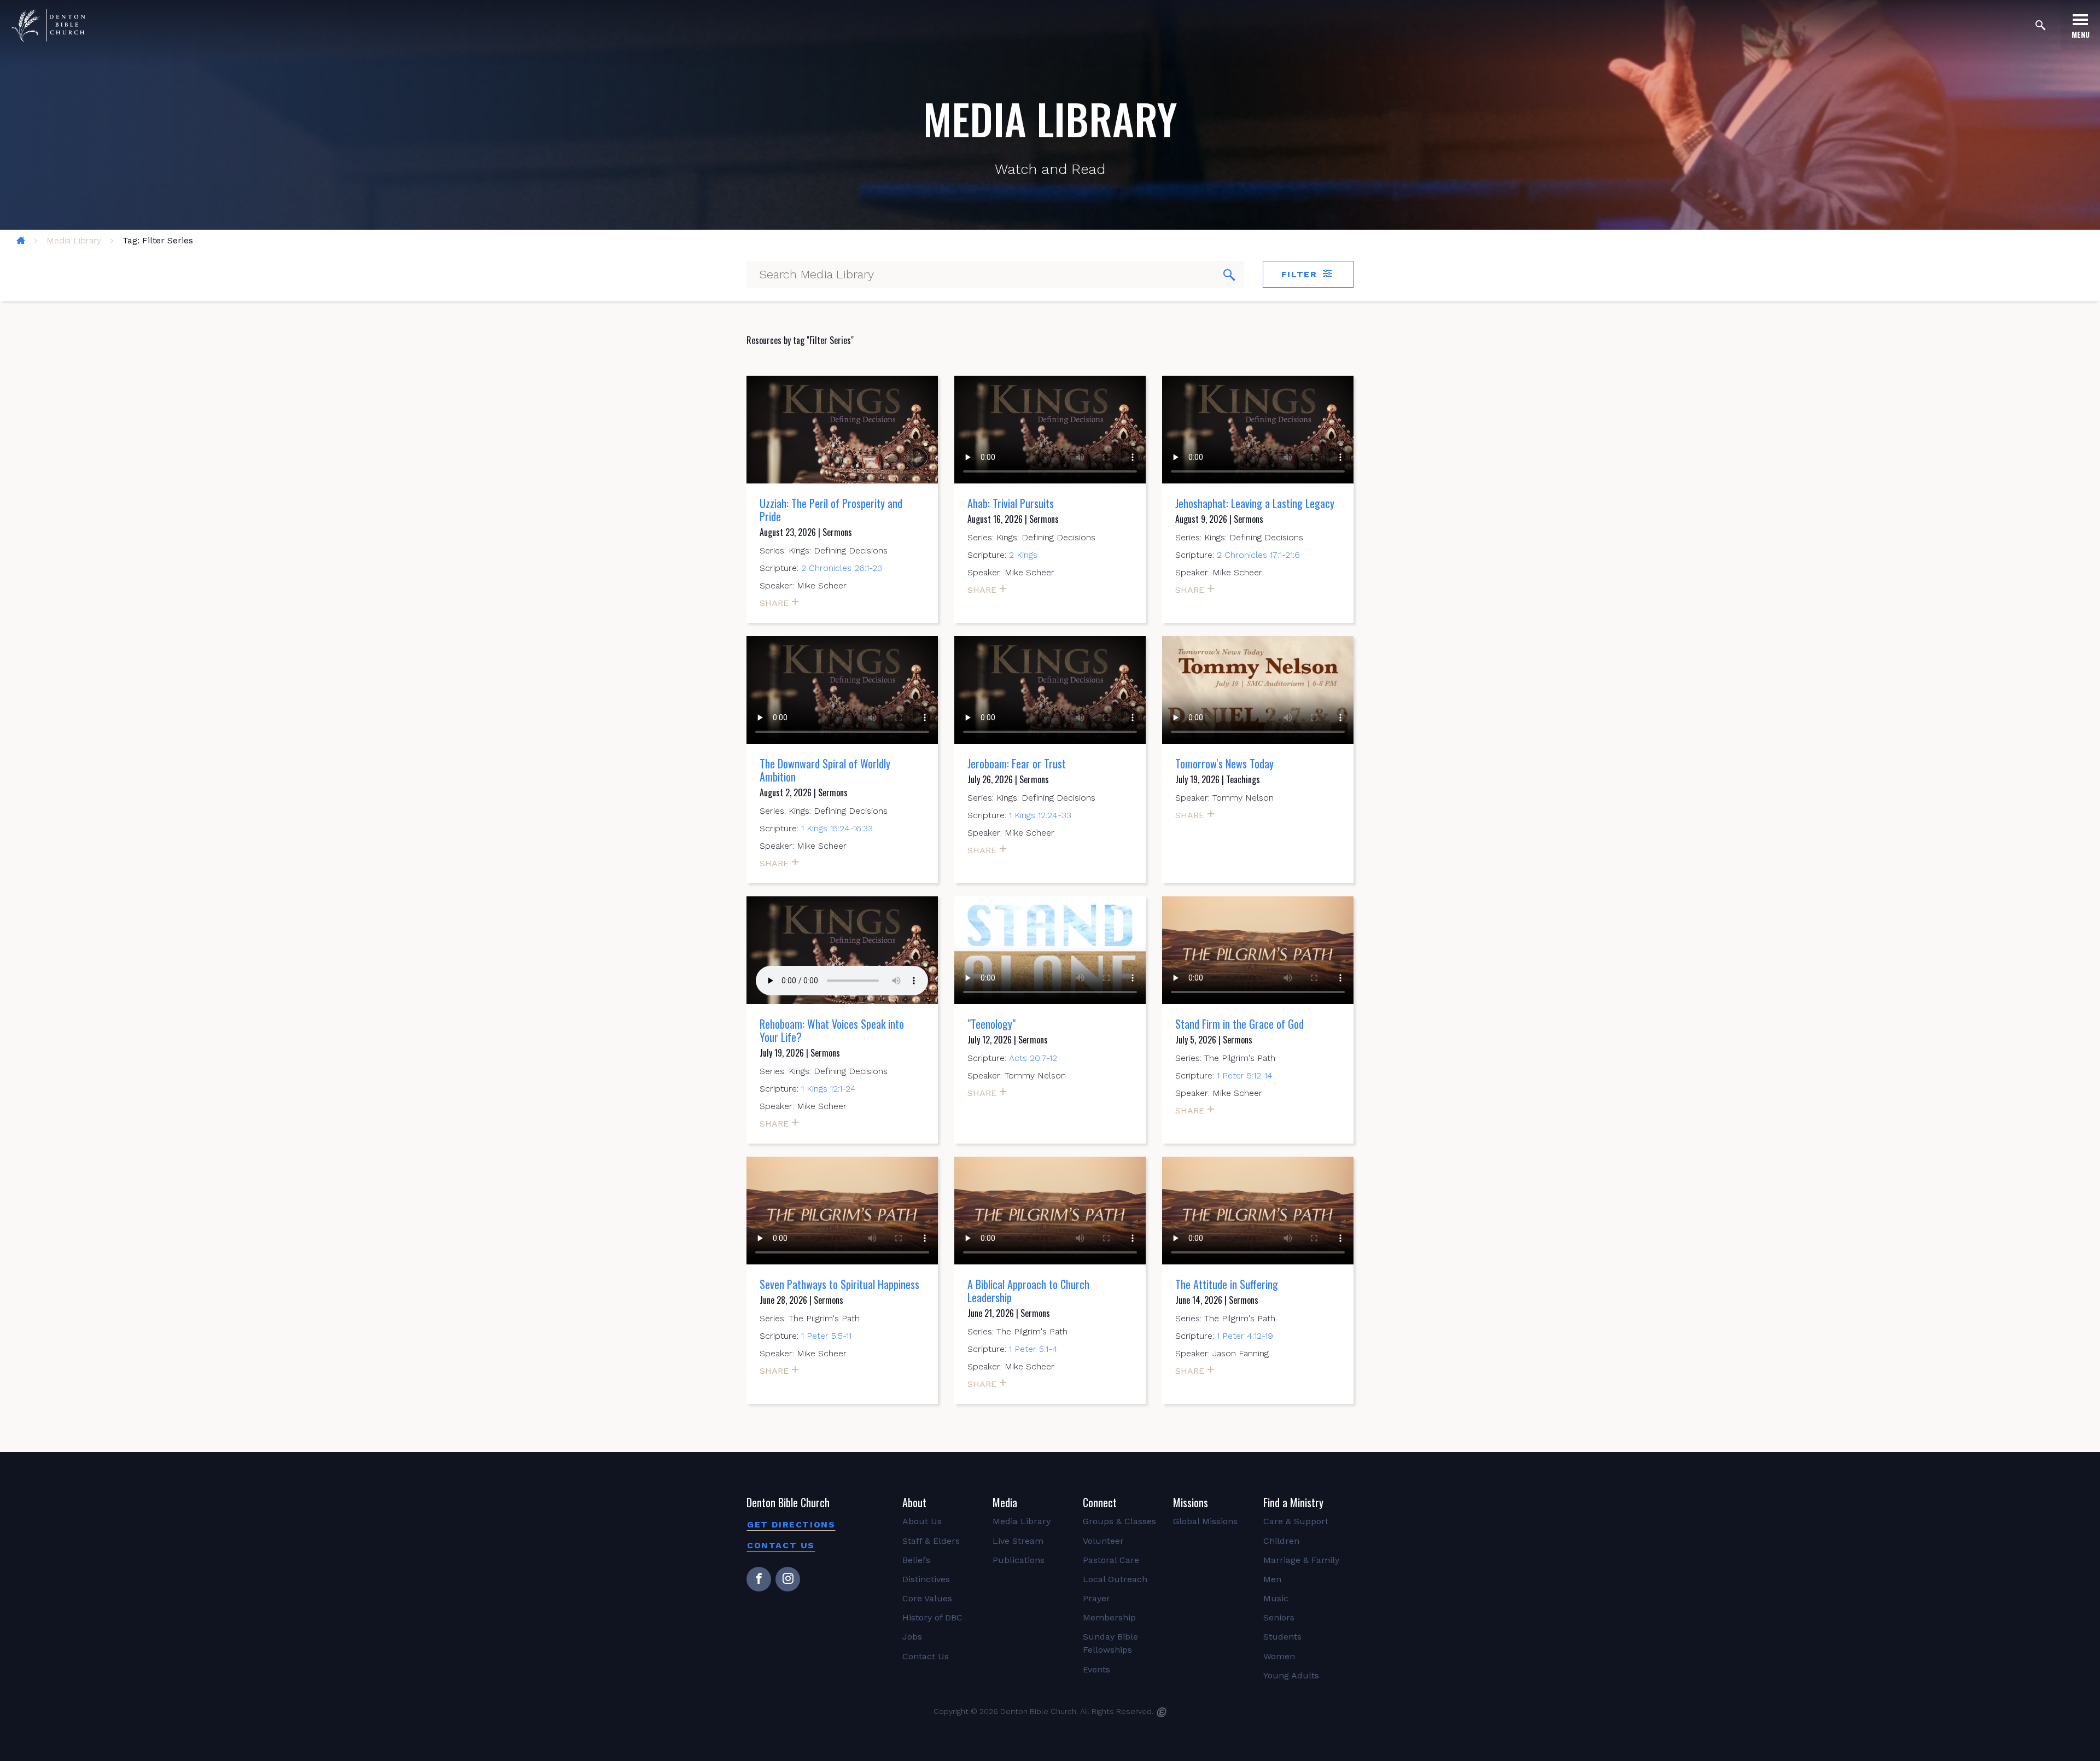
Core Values (927, 1598)
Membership (1109, 1617)
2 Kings (1023, 555)
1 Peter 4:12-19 (1245, 1336)
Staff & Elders (931, 1541)
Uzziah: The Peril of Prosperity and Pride (831, 510)
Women (1279, 1656)
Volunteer (1103, 1541)
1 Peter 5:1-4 (1033, 1349)
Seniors (1279, 1617)
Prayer (1096, 1598)
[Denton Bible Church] (48, 25)
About (914, 1502)
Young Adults (1291, 1675)
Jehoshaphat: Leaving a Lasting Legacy (1255, 503)
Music (1276, 1598)
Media (1005, 1502)
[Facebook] (759, 1579)
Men (1272, 1579)
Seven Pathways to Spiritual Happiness (839, 1284)
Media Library (74, 240)
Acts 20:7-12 (1033, 1058)
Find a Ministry (1293, 1502)
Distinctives (926, 1579)
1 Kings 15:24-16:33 (837, 828)
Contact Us (781, 1545)
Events (1096, 1669)
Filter (1301, 274)
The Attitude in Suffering (1227, 1284)
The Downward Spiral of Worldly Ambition (825, 770)
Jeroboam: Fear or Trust (1017, 763)
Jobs (912, 1637)
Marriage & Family (1301, 1560)
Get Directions (791, 1524)
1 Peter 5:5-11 (826, 1336)
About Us (922, 1521)
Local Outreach (1115, 1579)
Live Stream (1018, 1541)
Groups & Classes (1119, 1521)
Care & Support (1296, 1521)
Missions (1191, 1502)
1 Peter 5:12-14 (1245, 1075)
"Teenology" (991, 1024)
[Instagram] (788, 1579)
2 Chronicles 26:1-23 (842, 568)
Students (1282, 1637)
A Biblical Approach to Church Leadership (1028, 1291)
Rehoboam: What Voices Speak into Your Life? (832, 1030)
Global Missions (1205, 1521)
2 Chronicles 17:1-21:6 (1258, 555)
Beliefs (916, 1560)
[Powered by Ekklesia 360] (1162, 1712)
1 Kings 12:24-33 (1040, 815)
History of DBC (932, 1617)
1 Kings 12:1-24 (829, 1089)
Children (1281, 1541)
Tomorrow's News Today (1224, 763)
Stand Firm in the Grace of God (1239, 1024)
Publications (1019, 1560)
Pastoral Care (1111, 1560)
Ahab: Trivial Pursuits (1011, 503)
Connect (1100, 1502)
